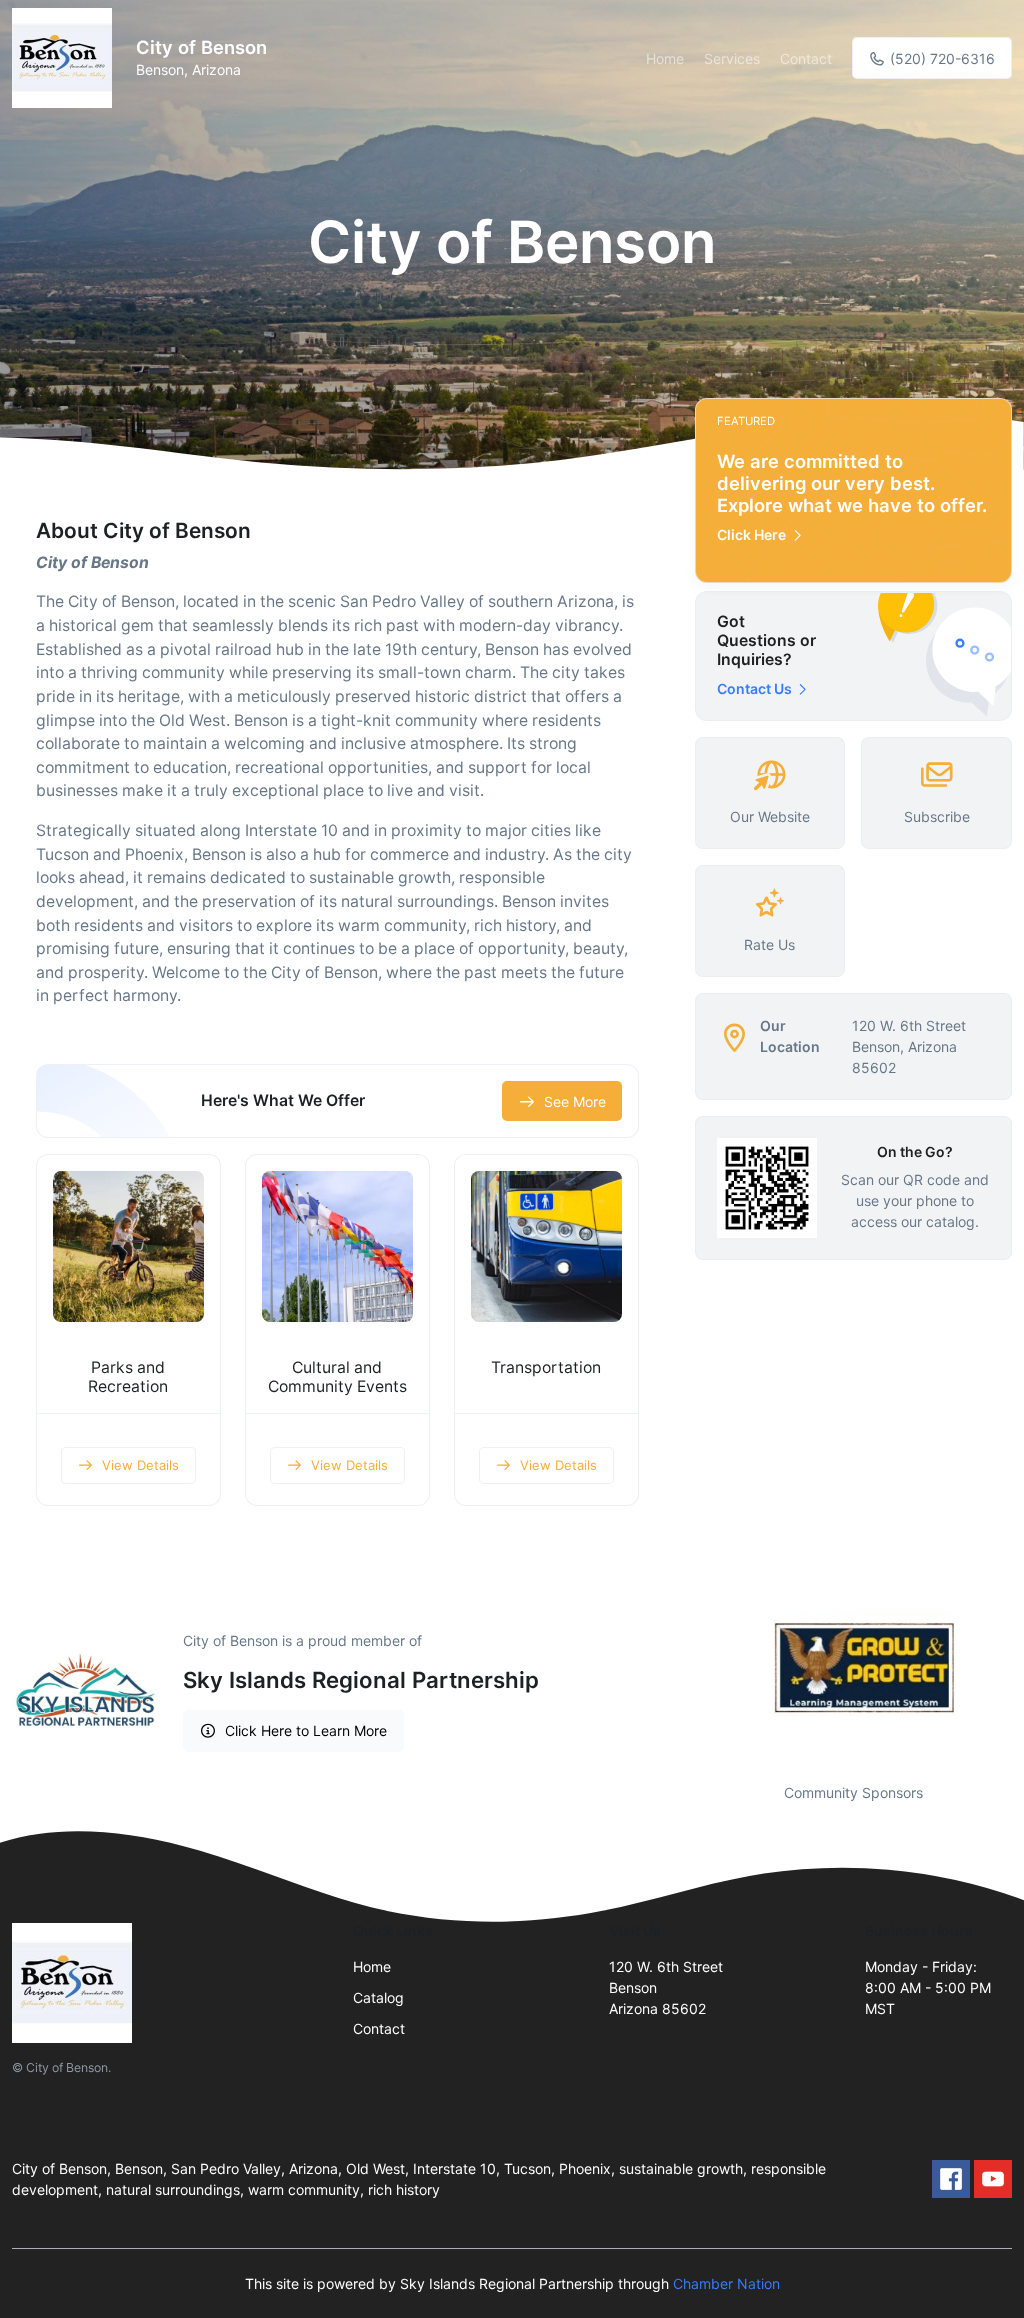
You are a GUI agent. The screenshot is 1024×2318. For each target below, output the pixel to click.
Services (732, 58)
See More (575, 1101)
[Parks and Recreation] (128, 1246)
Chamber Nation (726, 2283)
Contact (806, 58)
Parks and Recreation (128, 1377)
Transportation (546, 1367)
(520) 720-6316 (940, 58)
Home (665, 58)
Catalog (378, 1997)
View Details (140, 1465)
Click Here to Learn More (306, 1730)
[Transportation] (546, 1246)
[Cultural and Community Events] (337, 1246)
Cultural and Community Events (337, 1377)
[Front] (66, 58)
